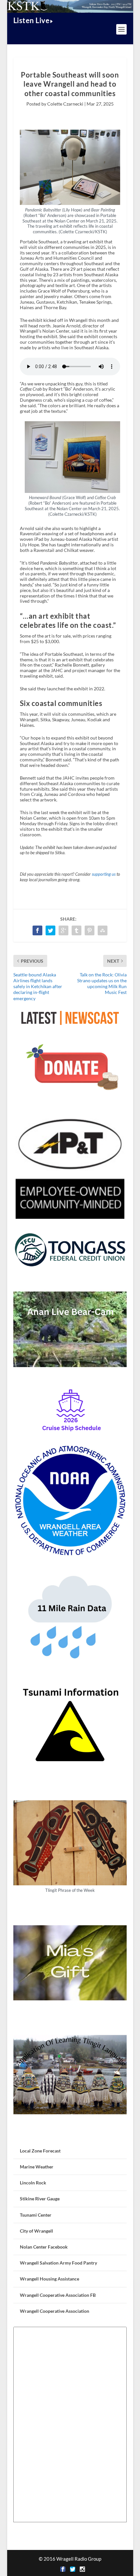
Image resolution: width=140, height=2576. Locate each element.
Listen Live (32, 20)
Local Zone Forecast (40, 2151)
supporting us (104, 874)
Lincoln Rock (33, 2183)
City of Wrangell (36, 2231)
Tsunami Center (36, 2215)
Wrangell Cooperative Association (55, 2311)
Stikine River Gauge (40, 2199)
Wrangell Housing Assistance (49, 2279)
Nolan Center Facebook (44, 2247)
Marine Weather (37, 2167)
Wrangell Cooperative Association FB (58, 2295)
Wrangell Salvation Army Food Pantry (58, 2263)
